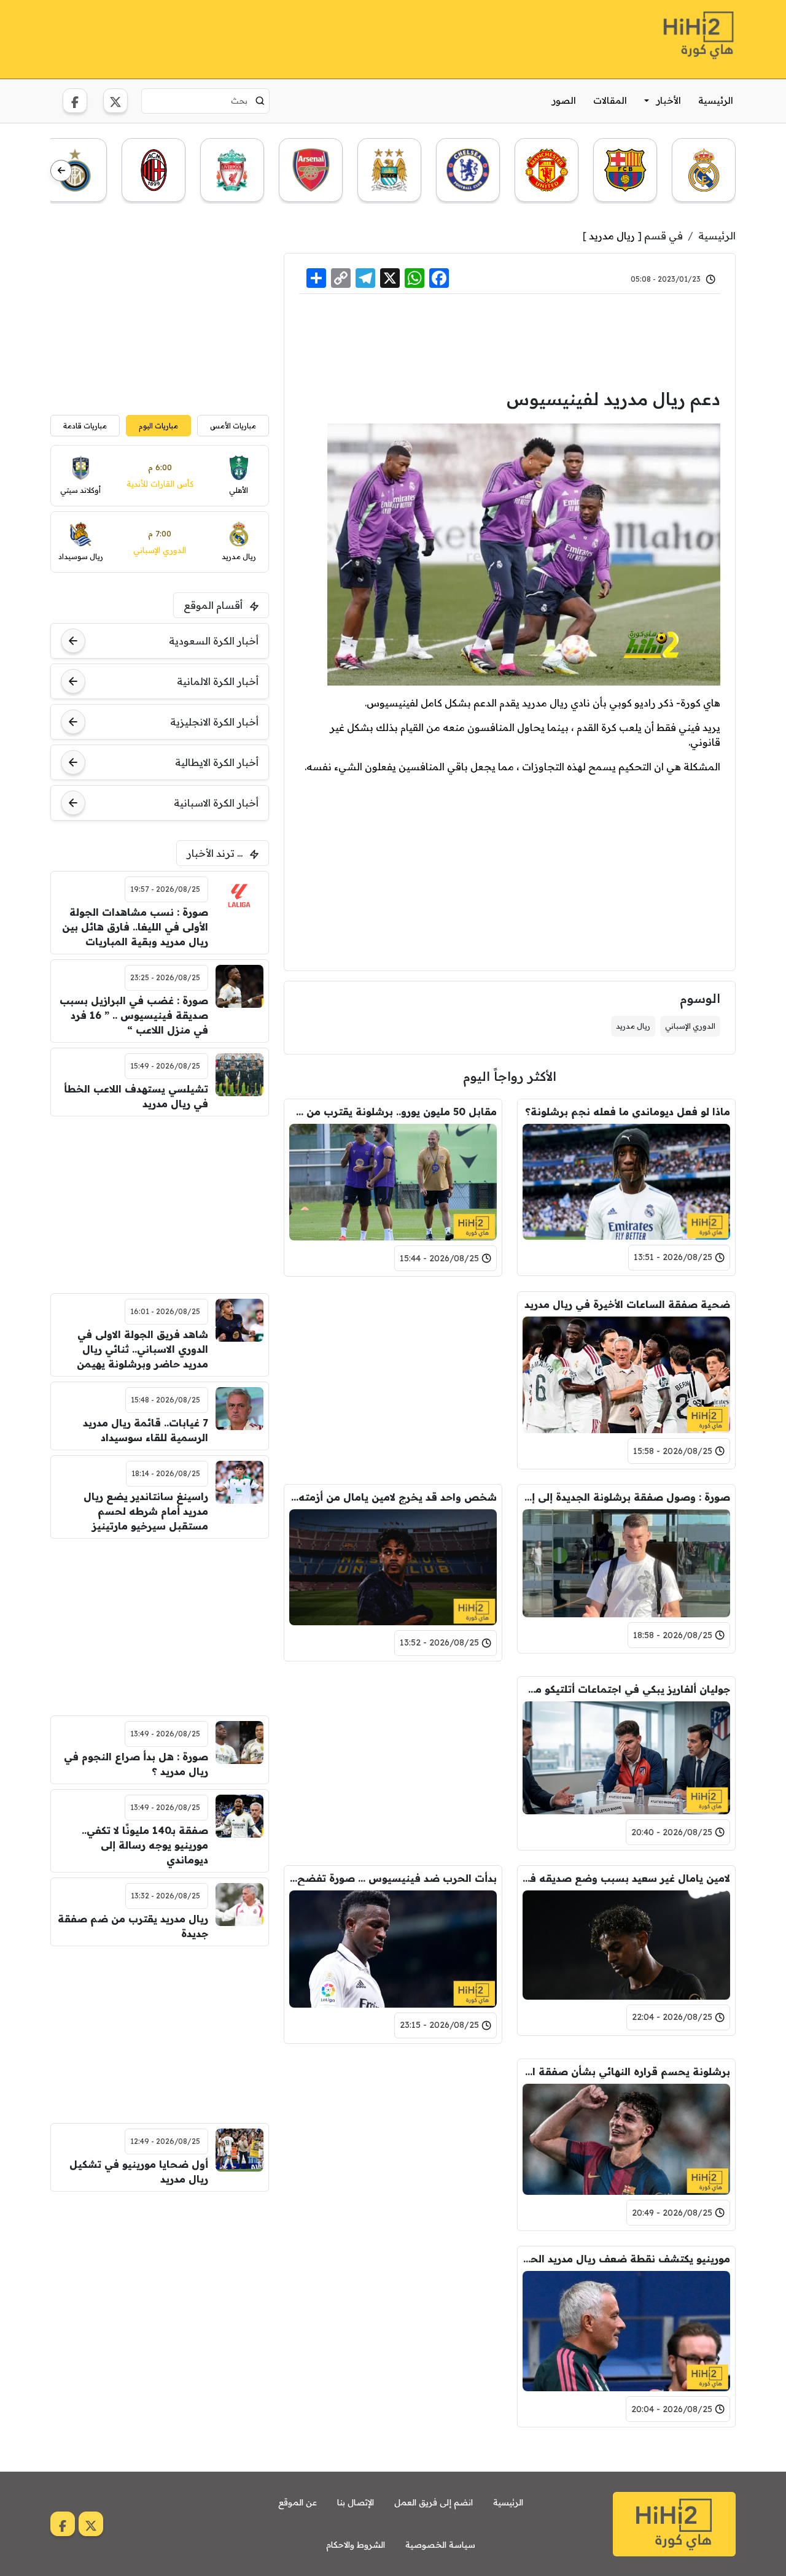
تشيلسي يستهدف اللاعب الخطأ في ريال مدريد (136, 1096)
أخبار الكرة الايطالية (217, 762)
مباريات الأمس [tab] (233, 426)
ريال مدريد (612, 236)
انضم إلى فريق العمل (434, 2502)
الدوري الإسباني (690, 1026)
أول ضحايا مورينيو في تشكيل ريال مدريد (139, 2172)
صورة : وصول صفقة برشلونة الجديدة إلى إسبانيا (626, 1497)
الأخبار (669, 100)
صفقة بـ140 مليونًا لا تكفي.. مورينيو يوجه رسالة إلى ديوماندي (145, 1845)
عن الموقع (298, 2502)
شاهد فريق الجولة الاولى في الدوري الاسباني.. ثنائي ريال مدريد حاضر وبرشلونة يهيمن (142, 1349)
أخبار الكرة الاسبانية (216, 803)
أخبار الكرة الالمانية (218, 681)
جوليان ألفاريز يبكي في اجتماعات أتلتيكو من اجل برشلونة (626, 1689)
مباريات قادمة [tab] (85, 426)
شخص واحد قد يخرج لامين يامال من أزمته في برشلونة (393, 1497)
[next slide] (61, 171)
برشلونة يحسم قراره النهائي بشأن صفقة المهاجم (626, 2071)
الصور (564, 100)
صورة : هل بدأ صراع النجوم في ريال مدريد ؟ (136, 1764)
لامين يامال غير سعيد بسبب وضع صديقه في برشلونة (626, 1878)
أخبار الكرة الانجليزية (214, 722)
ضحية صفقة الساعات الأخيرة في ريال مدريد (627, 1304)
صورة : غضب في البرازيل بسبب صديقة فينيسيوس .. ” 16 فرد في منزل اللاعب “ (134, 1015)
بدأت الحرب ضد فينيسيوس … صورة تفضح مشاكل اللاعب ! (393, 1878)
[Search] (260, 101)
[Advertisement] (274, 37)
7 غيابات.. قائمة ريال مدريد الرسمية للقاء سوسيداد (146, 1430)
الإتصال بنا (356, 2502)
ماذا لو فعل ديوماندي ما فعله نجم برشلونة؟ (628, 1112)
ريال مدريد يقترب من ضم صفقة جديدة (133, 1926)
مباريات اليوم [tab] (158, 426)
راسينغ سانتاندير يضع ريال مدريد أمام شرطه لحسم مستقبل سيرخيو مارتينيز (146, 1511)
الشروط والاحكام (356, 2545)
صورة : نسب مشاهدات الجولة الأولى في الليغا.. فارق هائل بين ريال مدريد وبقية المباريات (135, 927)
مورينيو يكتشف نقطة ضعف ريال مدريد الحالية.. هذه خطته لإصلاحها (626, 2259)
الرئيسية (716, 100)
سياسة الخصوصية (440, 2545)
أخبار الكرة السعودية (214, 641)
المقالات (610, 100)
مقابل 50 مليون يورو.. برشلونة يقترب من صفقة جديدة (393, 1112)
